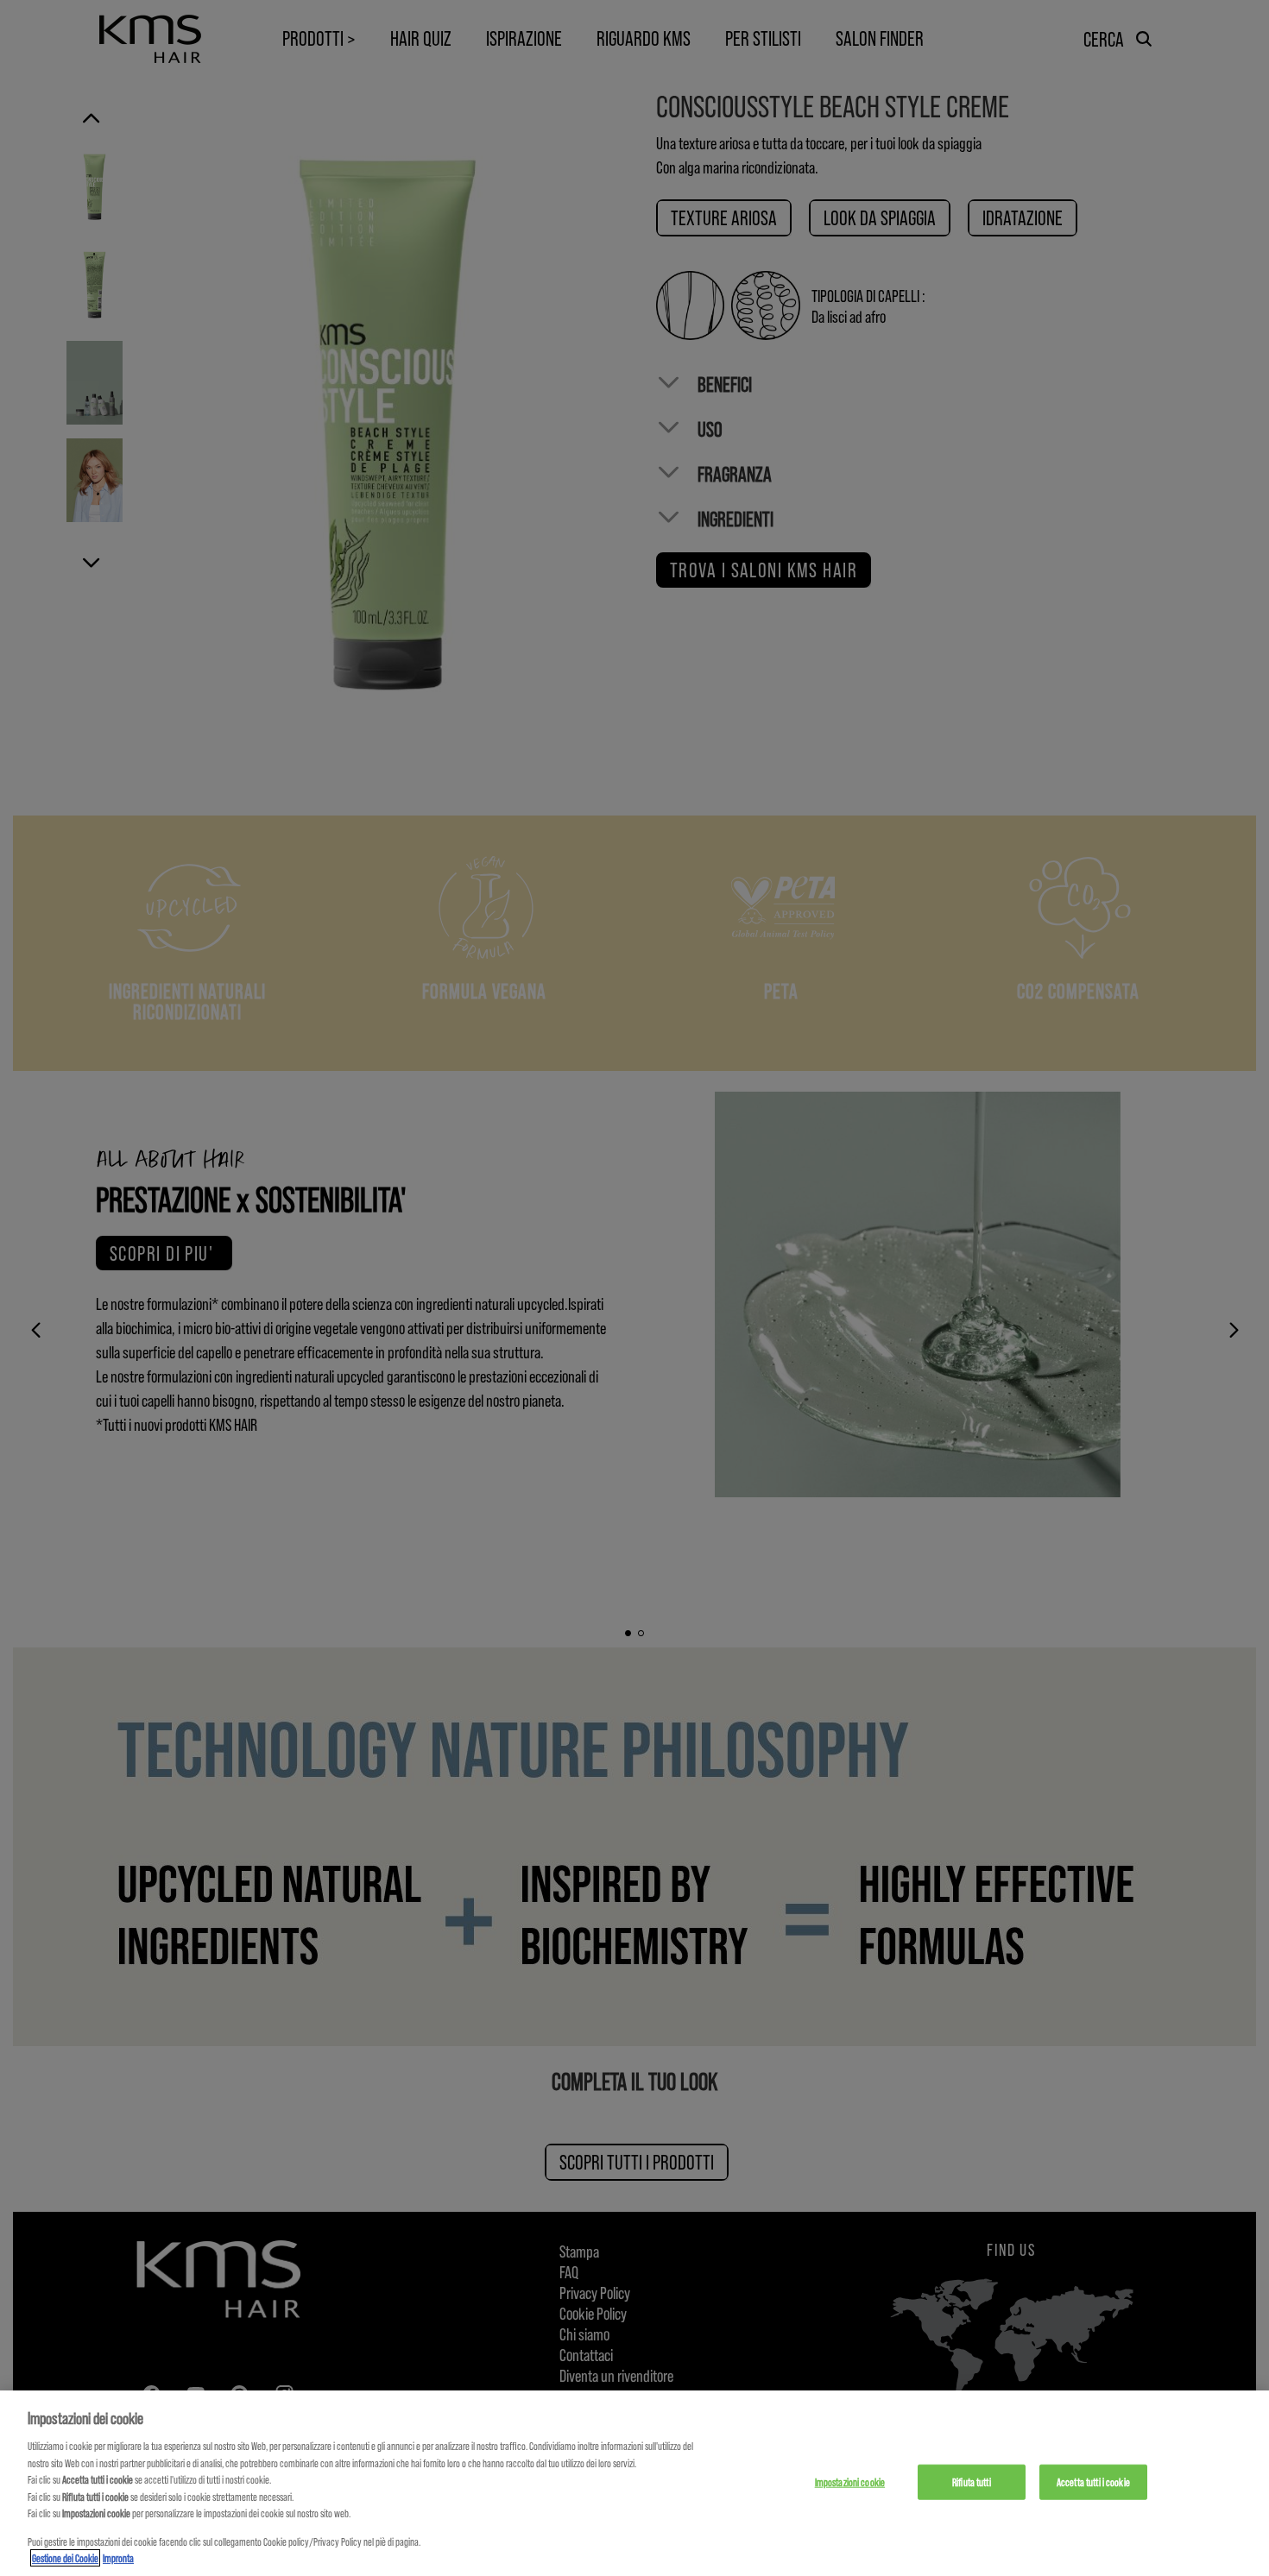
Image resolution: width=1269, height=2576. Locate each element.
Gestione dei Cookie (65, 2558)
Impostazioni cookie (850, 2481)
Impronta (118, 2558)
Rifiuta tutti (972, 2481)
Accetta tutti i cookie (1093, 2481)
